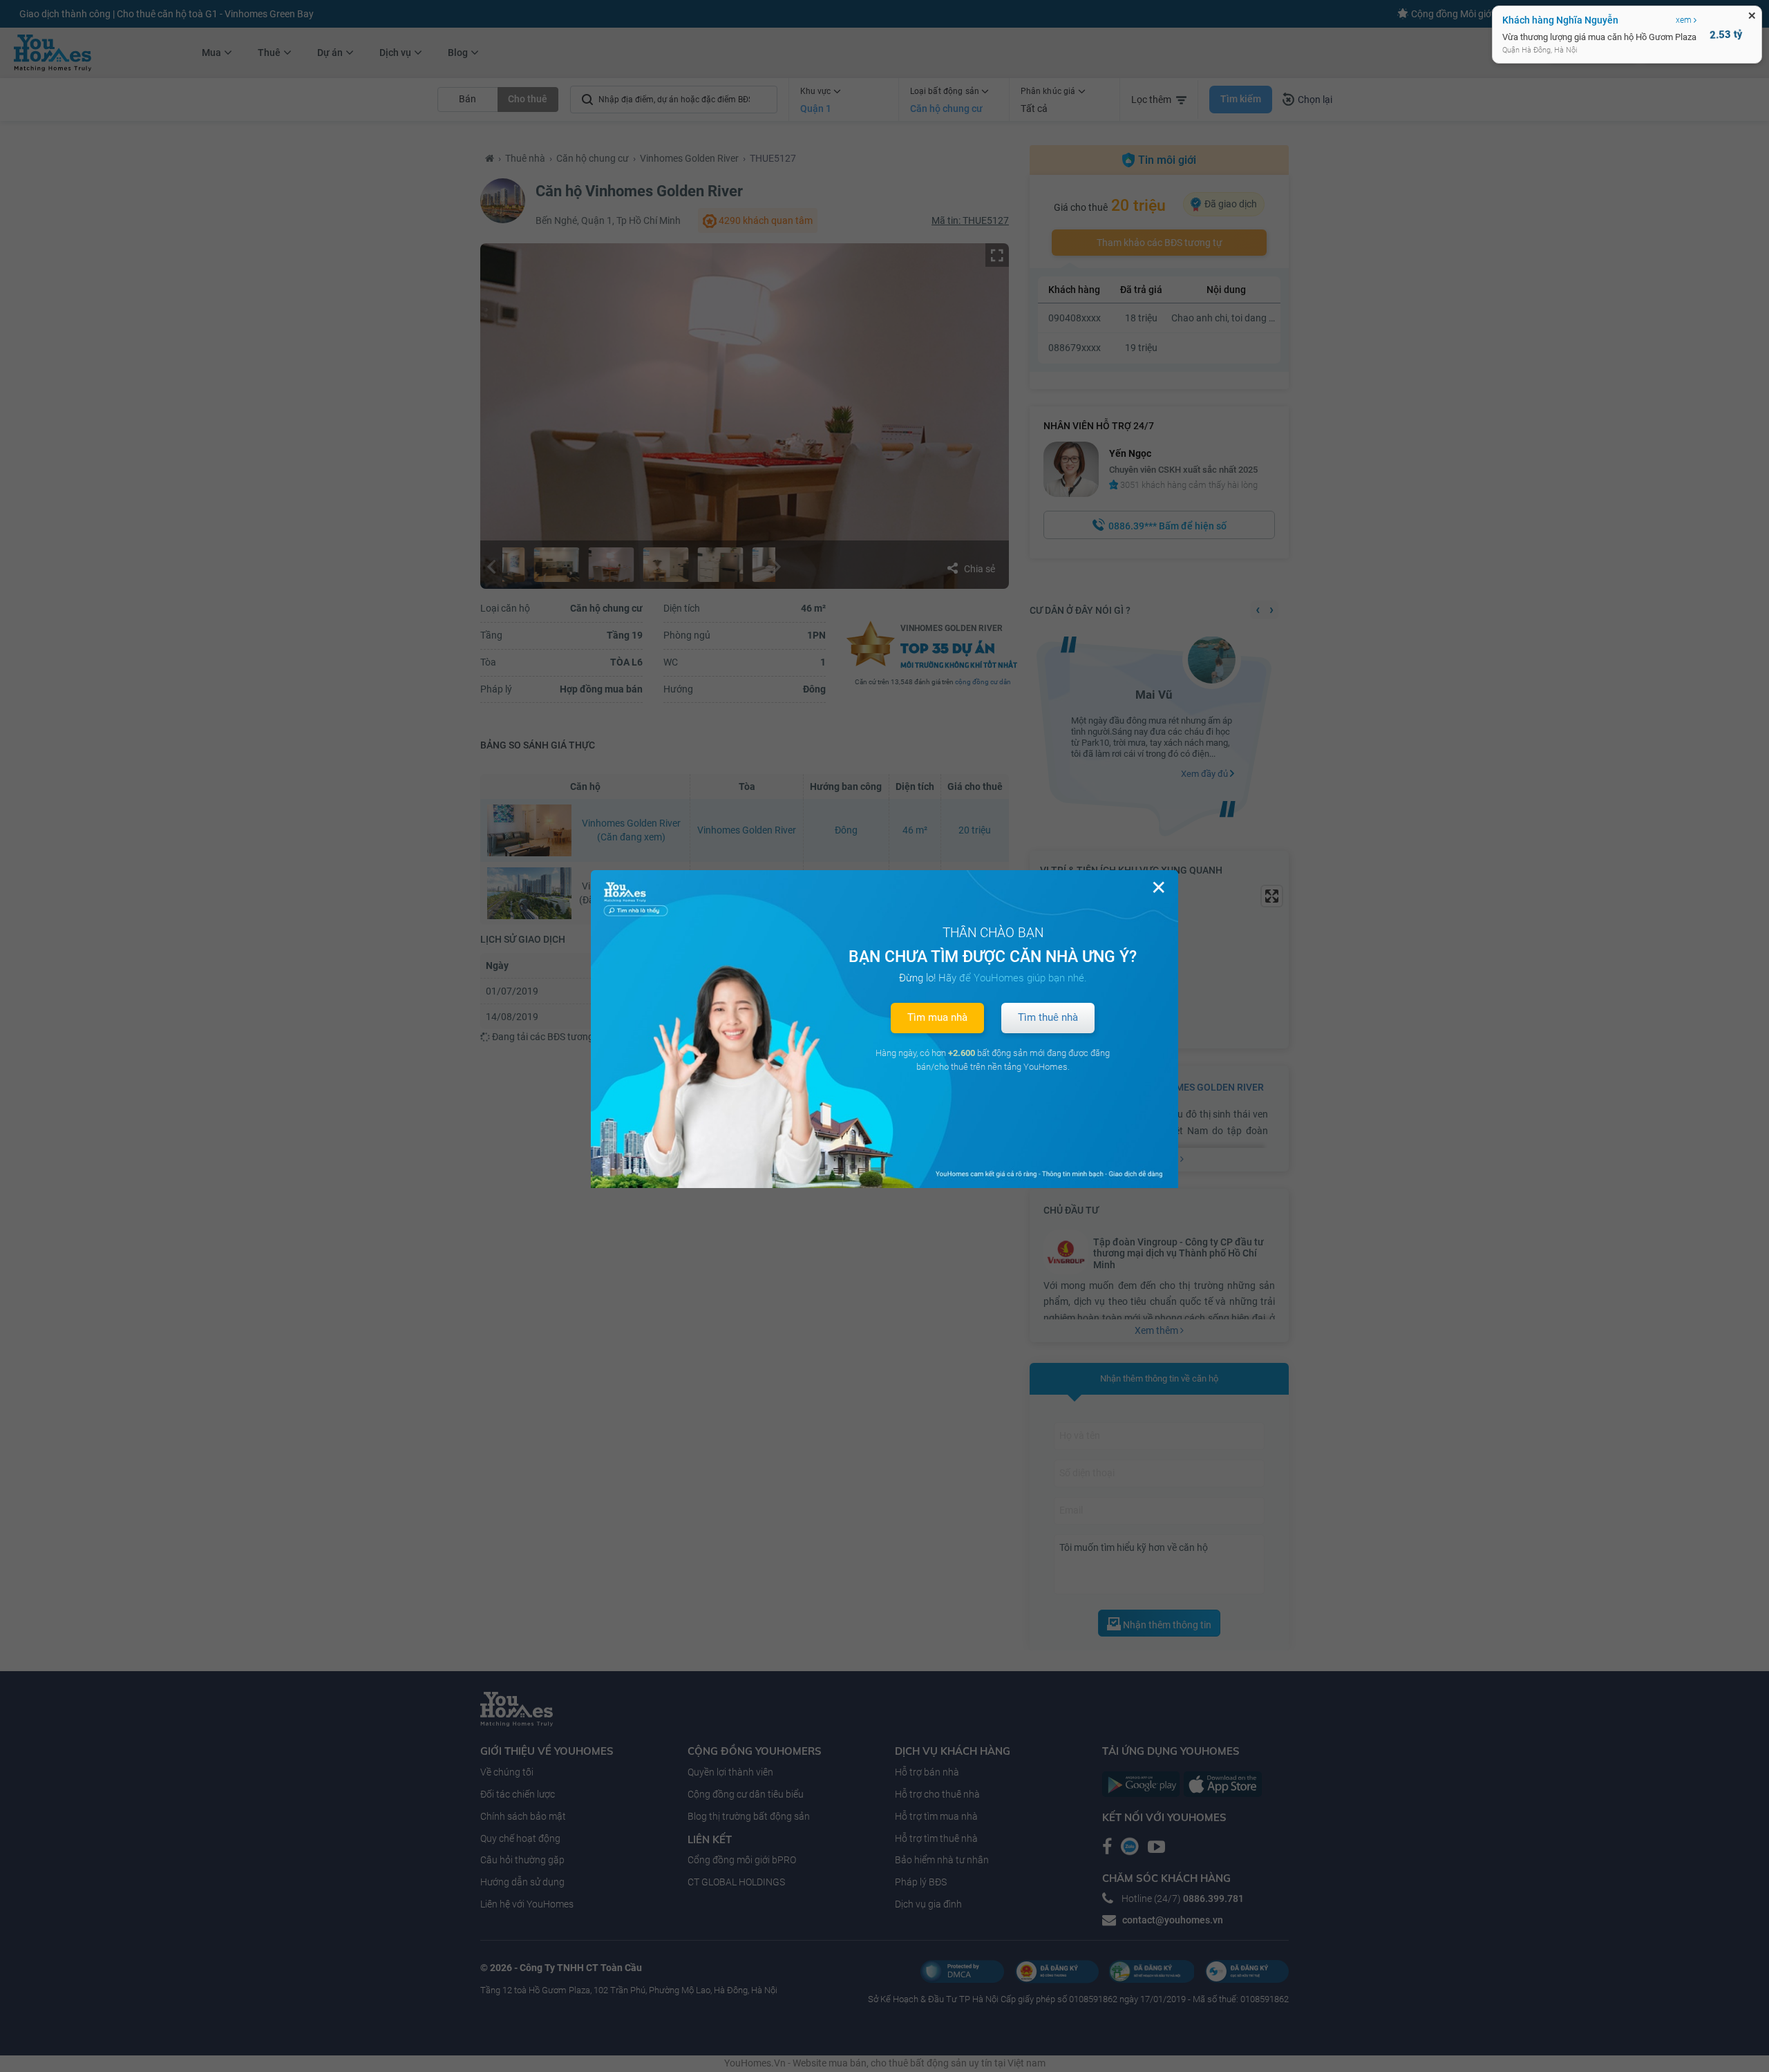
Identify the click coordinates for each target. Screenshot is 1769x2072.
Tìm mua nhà (937, 1017)
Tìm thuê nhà (1048, 1017)
